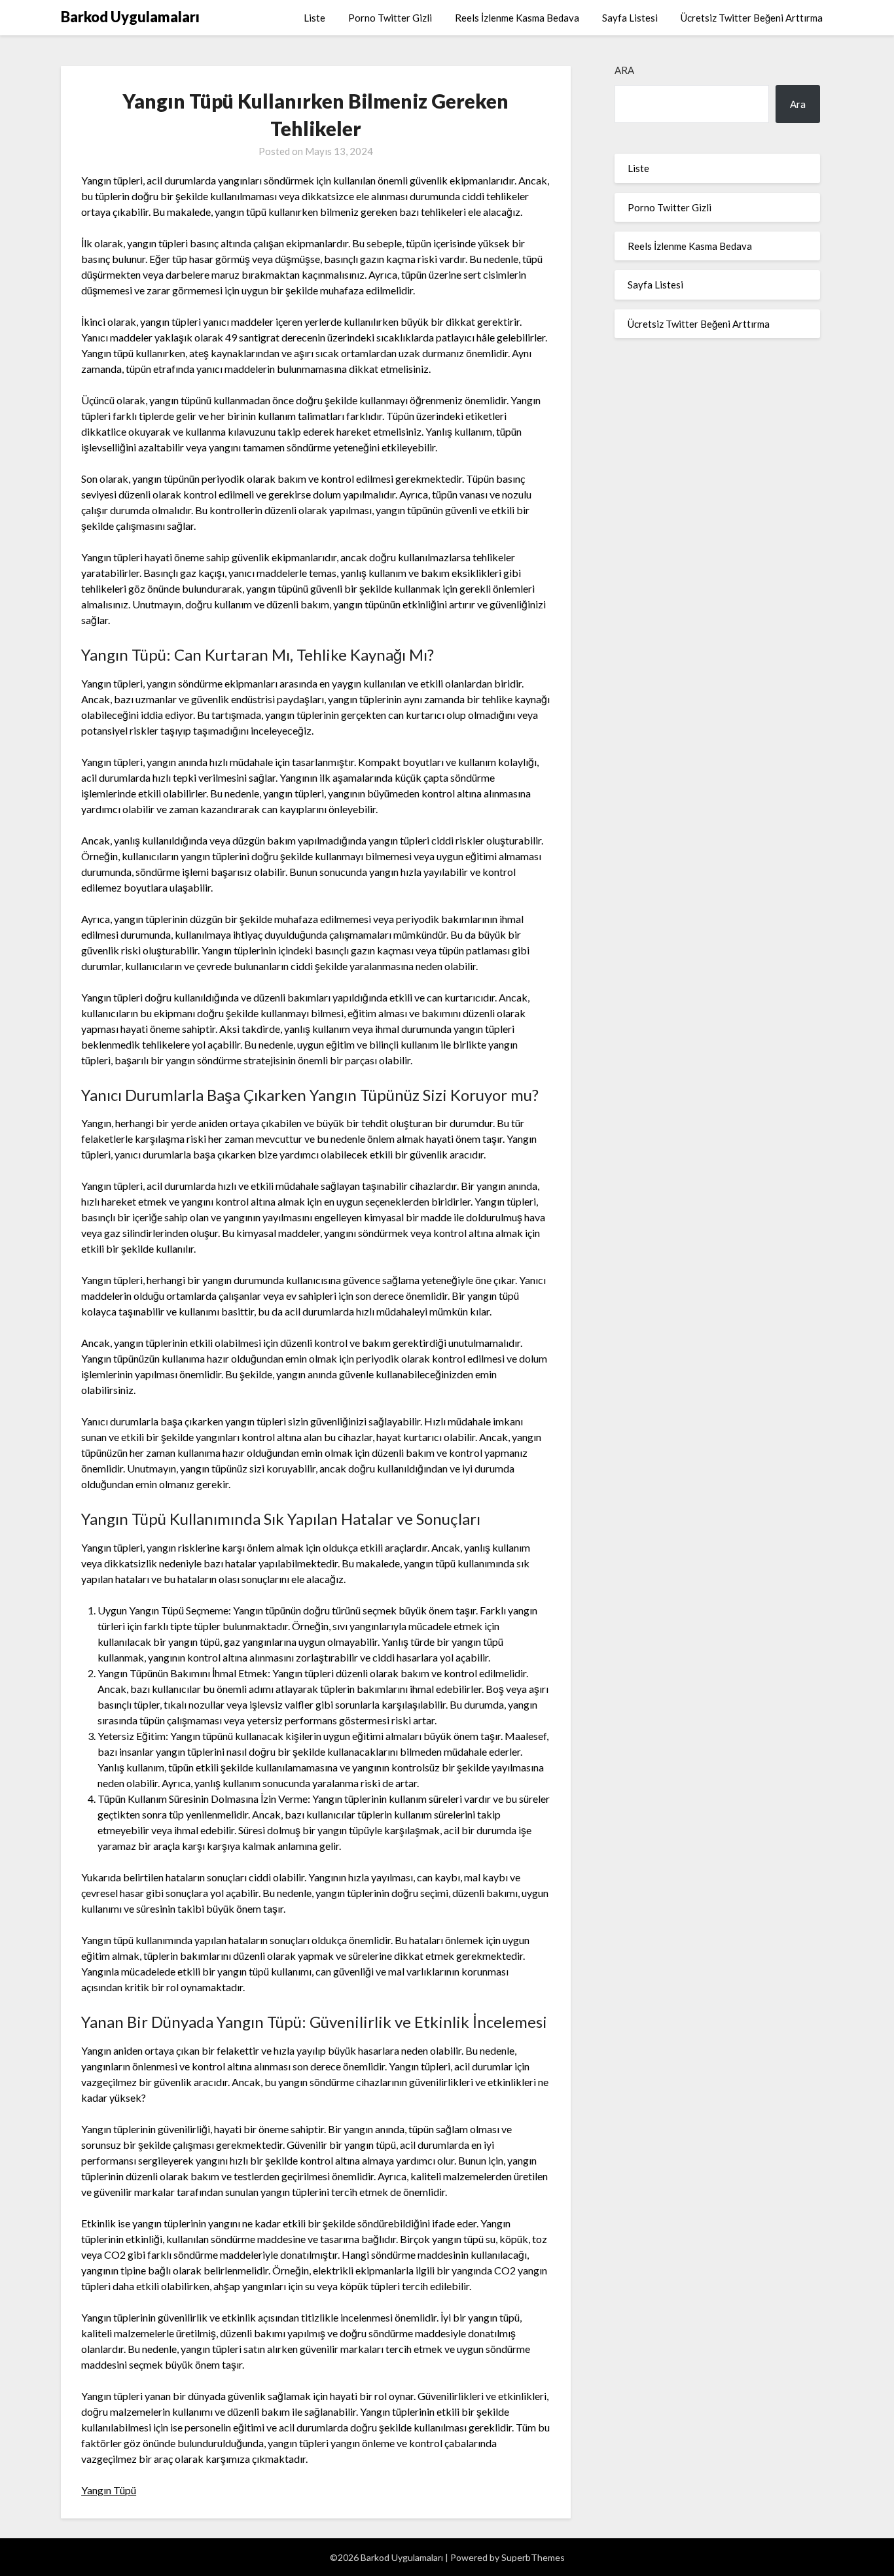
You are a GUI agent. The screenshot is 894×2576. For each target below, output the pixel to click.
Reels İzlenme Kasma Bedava (517, 18)
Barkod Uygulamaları (130, 17)
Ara (624, 70)
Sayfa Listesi (630, 18)
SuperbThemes (533, 2557)
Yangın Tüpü (109, 2490)
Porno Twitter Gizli (390, 18)
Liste (314, 18)
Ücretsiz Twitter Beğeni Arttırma (752, 18)
